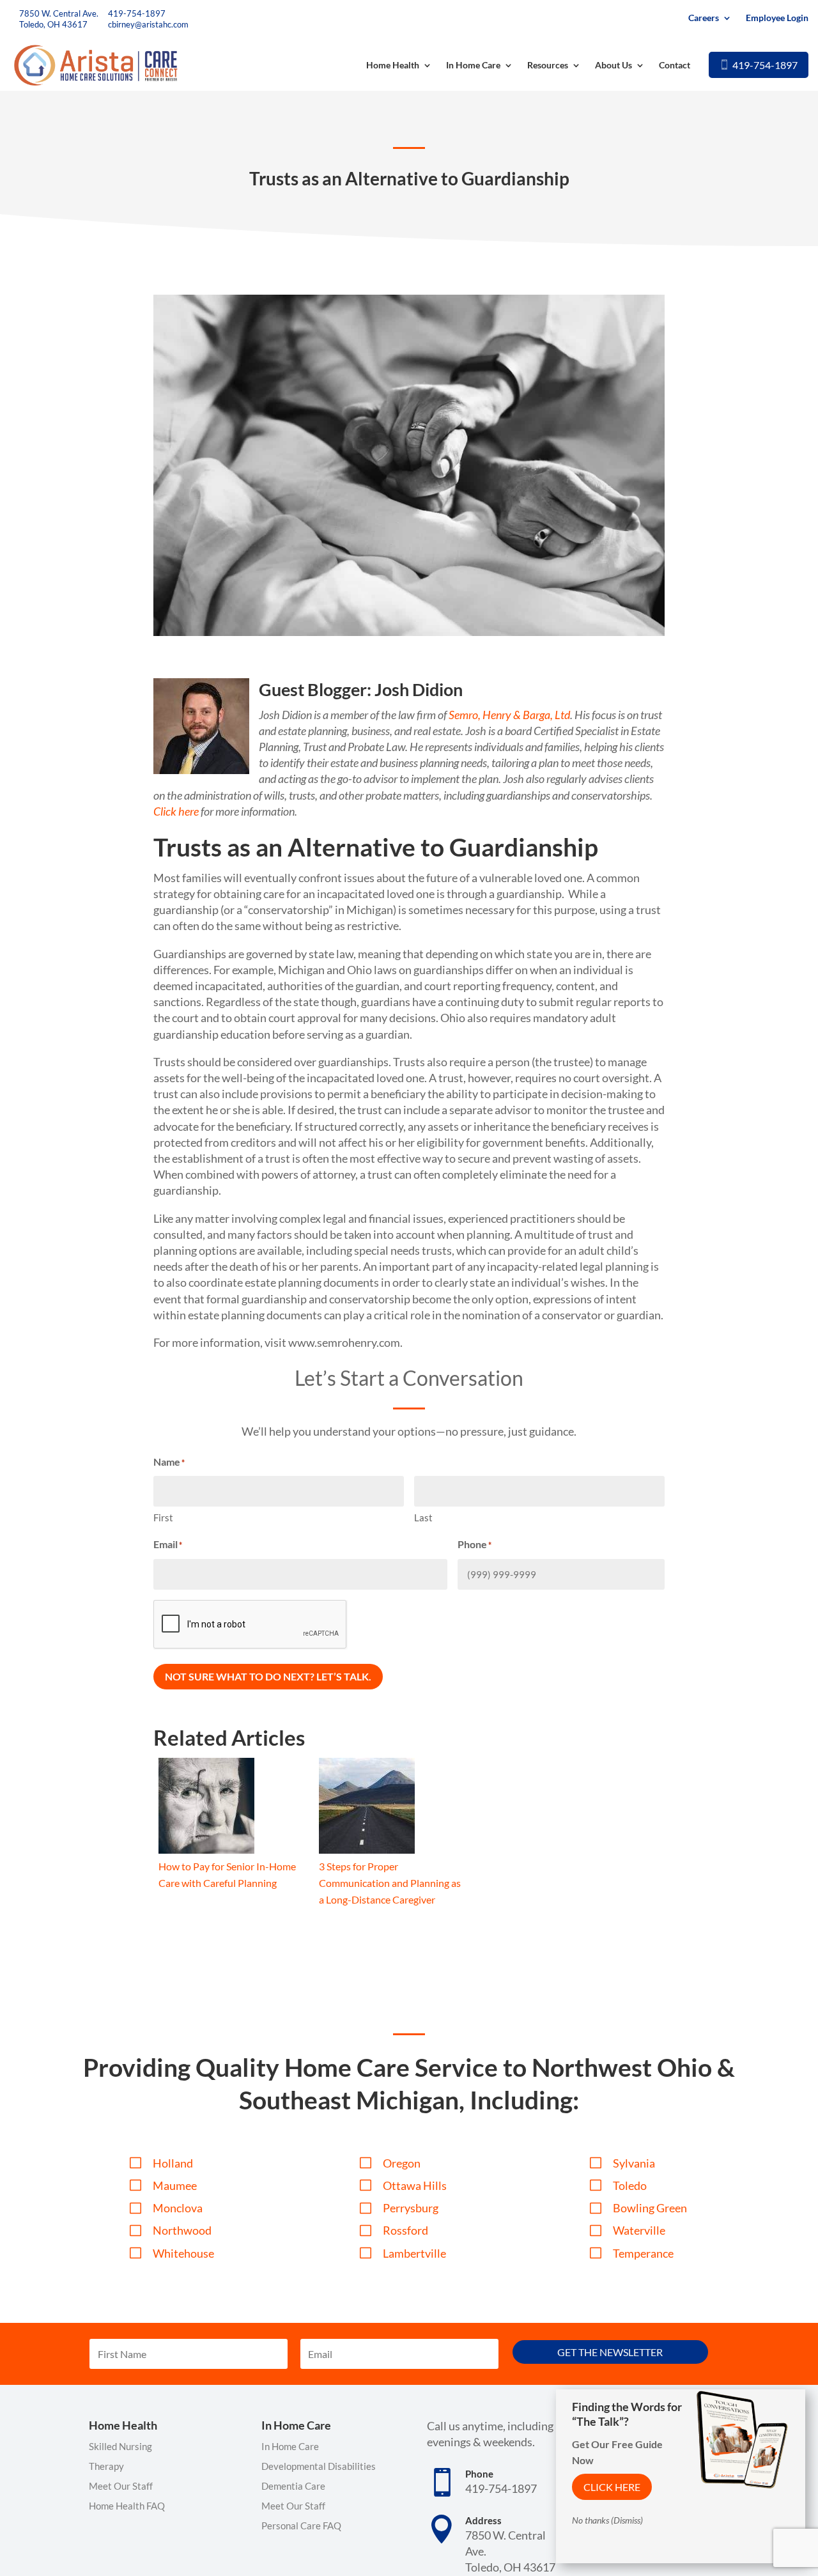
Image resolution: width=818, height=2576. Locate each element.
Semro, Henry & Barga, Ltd (509, 715)
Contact (675, 65)
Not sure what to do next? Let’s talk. (268, 1676)
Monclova (178, 2208)
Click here (176, 811)
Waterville (639, 2230)
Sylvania (634, 2163)
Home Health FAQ (127, 2506)
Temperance (643, 2253)
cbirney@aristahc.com (148, 24)
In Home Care (473, 65)
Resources (548, 65)
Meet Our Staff (121, 2486)
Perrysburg (411, 2208)
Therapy (106, 2466)
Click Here (612, 2487)
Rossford (405, 2230)
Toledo (630, 2185)
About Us (613, 65)
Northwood (182, 2230)
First (163, 1517)
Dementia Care (293, 2486)
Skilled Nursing (120, 2446)
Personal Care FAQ (301, 2526)
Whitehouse (183, 2253)
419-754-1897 (137, 13)
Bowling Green (650, 2208)
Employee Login (777, 18)
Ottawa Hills (415, 2185)
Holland (173, 2163)
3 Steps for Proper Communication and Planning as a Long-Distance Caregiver (390, 1883)
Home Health (393, 65)
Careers (704, 18)
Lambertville (414, 2253)
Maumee (175, 2185)
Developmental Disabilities (319, 2466)
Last (423, 1517)
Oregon (402, 2163)
